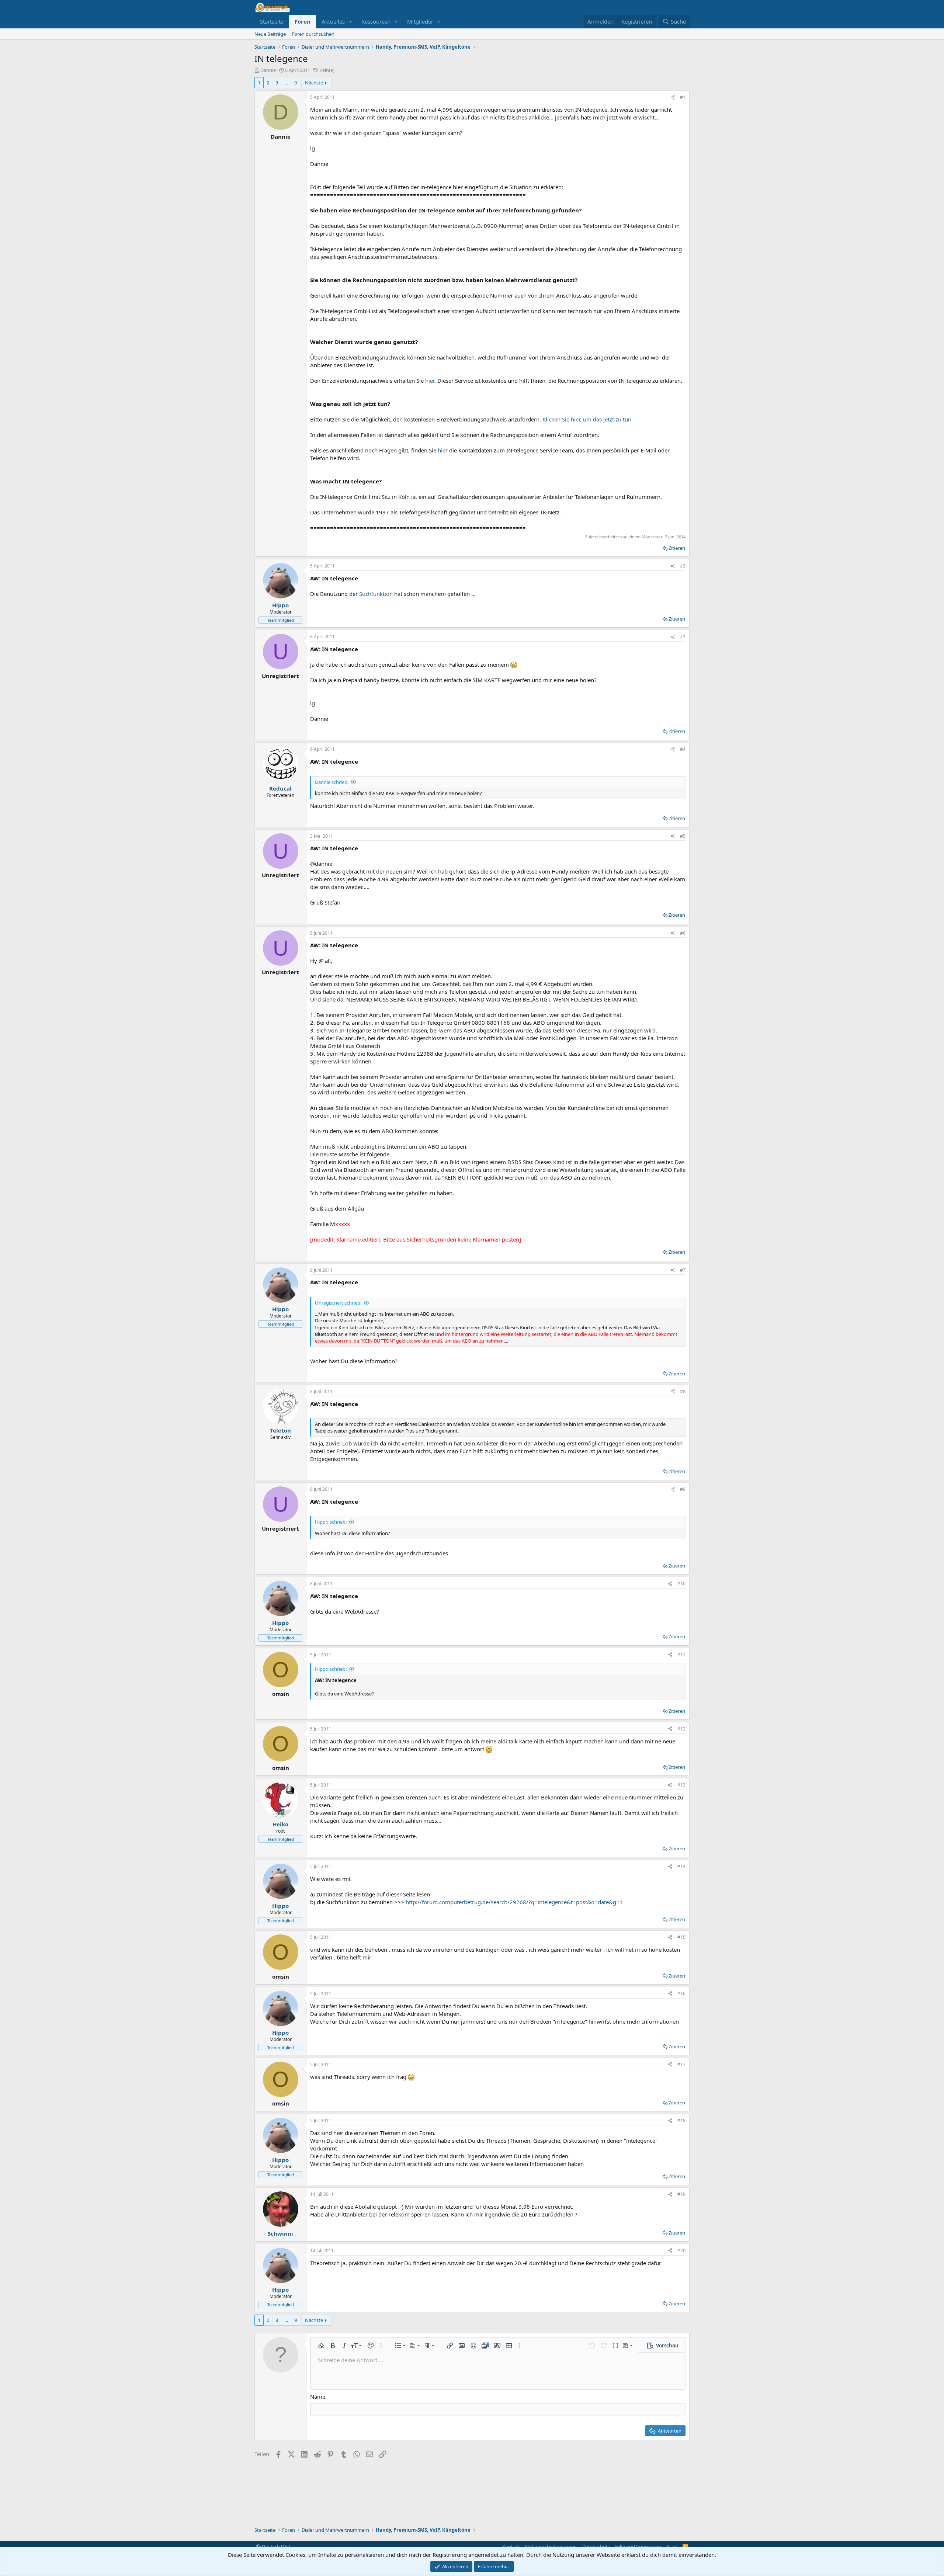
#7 (683, 1270)
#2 (683, 566)
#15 (681, 1937)
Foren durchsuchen (313, 34)
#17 (681, 2064)
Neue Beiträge (270, 34)
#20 (681, 2251)
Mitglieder (420, 21)
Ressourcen (376, 21)
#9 (683, 1489)
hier (430, 381)
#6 (683, 933)
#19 (681, 2194)
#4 (683, 749)
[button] (351, 22)
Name (318, 2396)
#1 (683, 97)
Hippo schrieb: (331, 1522)
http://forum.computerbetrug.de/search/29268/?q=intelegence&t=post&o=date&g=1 (514, 1902)
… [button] (286, 83)
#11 (681, 1655)
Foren (303, 21)
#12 (681, 1729)
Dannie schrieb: (332, 782)
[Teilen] (673, 98)
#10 (681, 1584)
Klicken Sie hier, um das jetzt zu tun (587, 419)
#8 (683, 1391)
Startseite (272, 21)
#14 (681, 1866)
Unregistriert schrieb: (338, 1303)
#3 (683, 637)
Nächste (314, 83)
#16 (681, 1994)
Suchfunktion (376, 594)
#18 (681, 2120)
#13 (681, 1785)
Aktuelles (333, 21)
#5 (683, 836)
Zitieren (677, 548)
